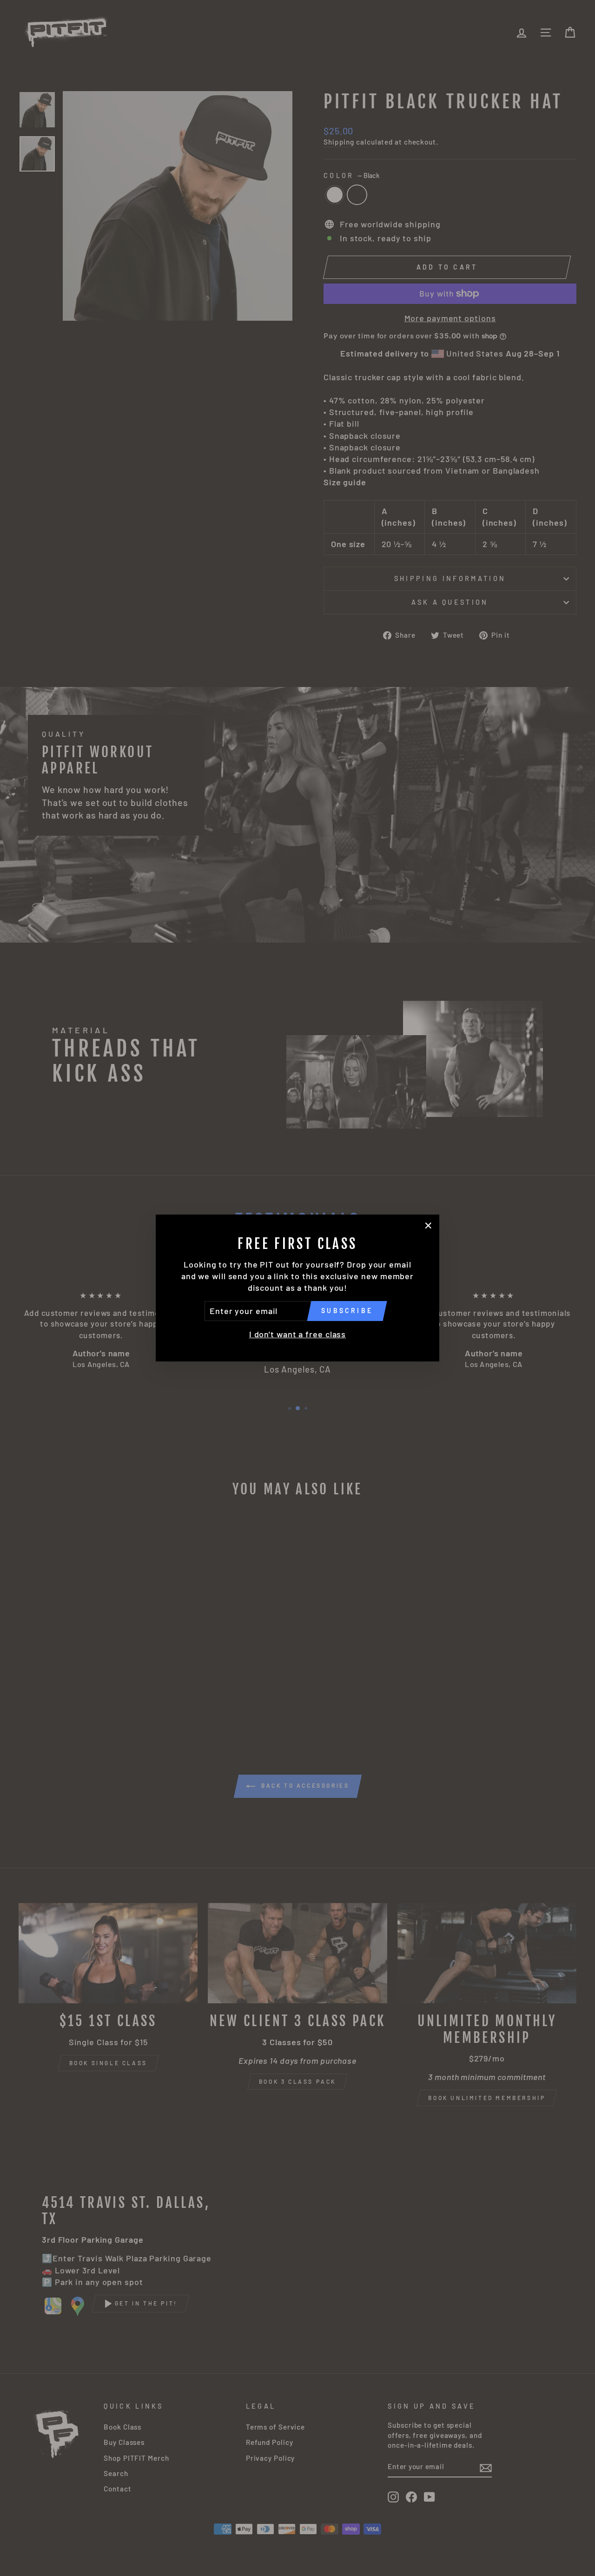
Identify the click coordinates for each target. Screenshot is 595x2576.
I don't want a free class (298, 1334)
